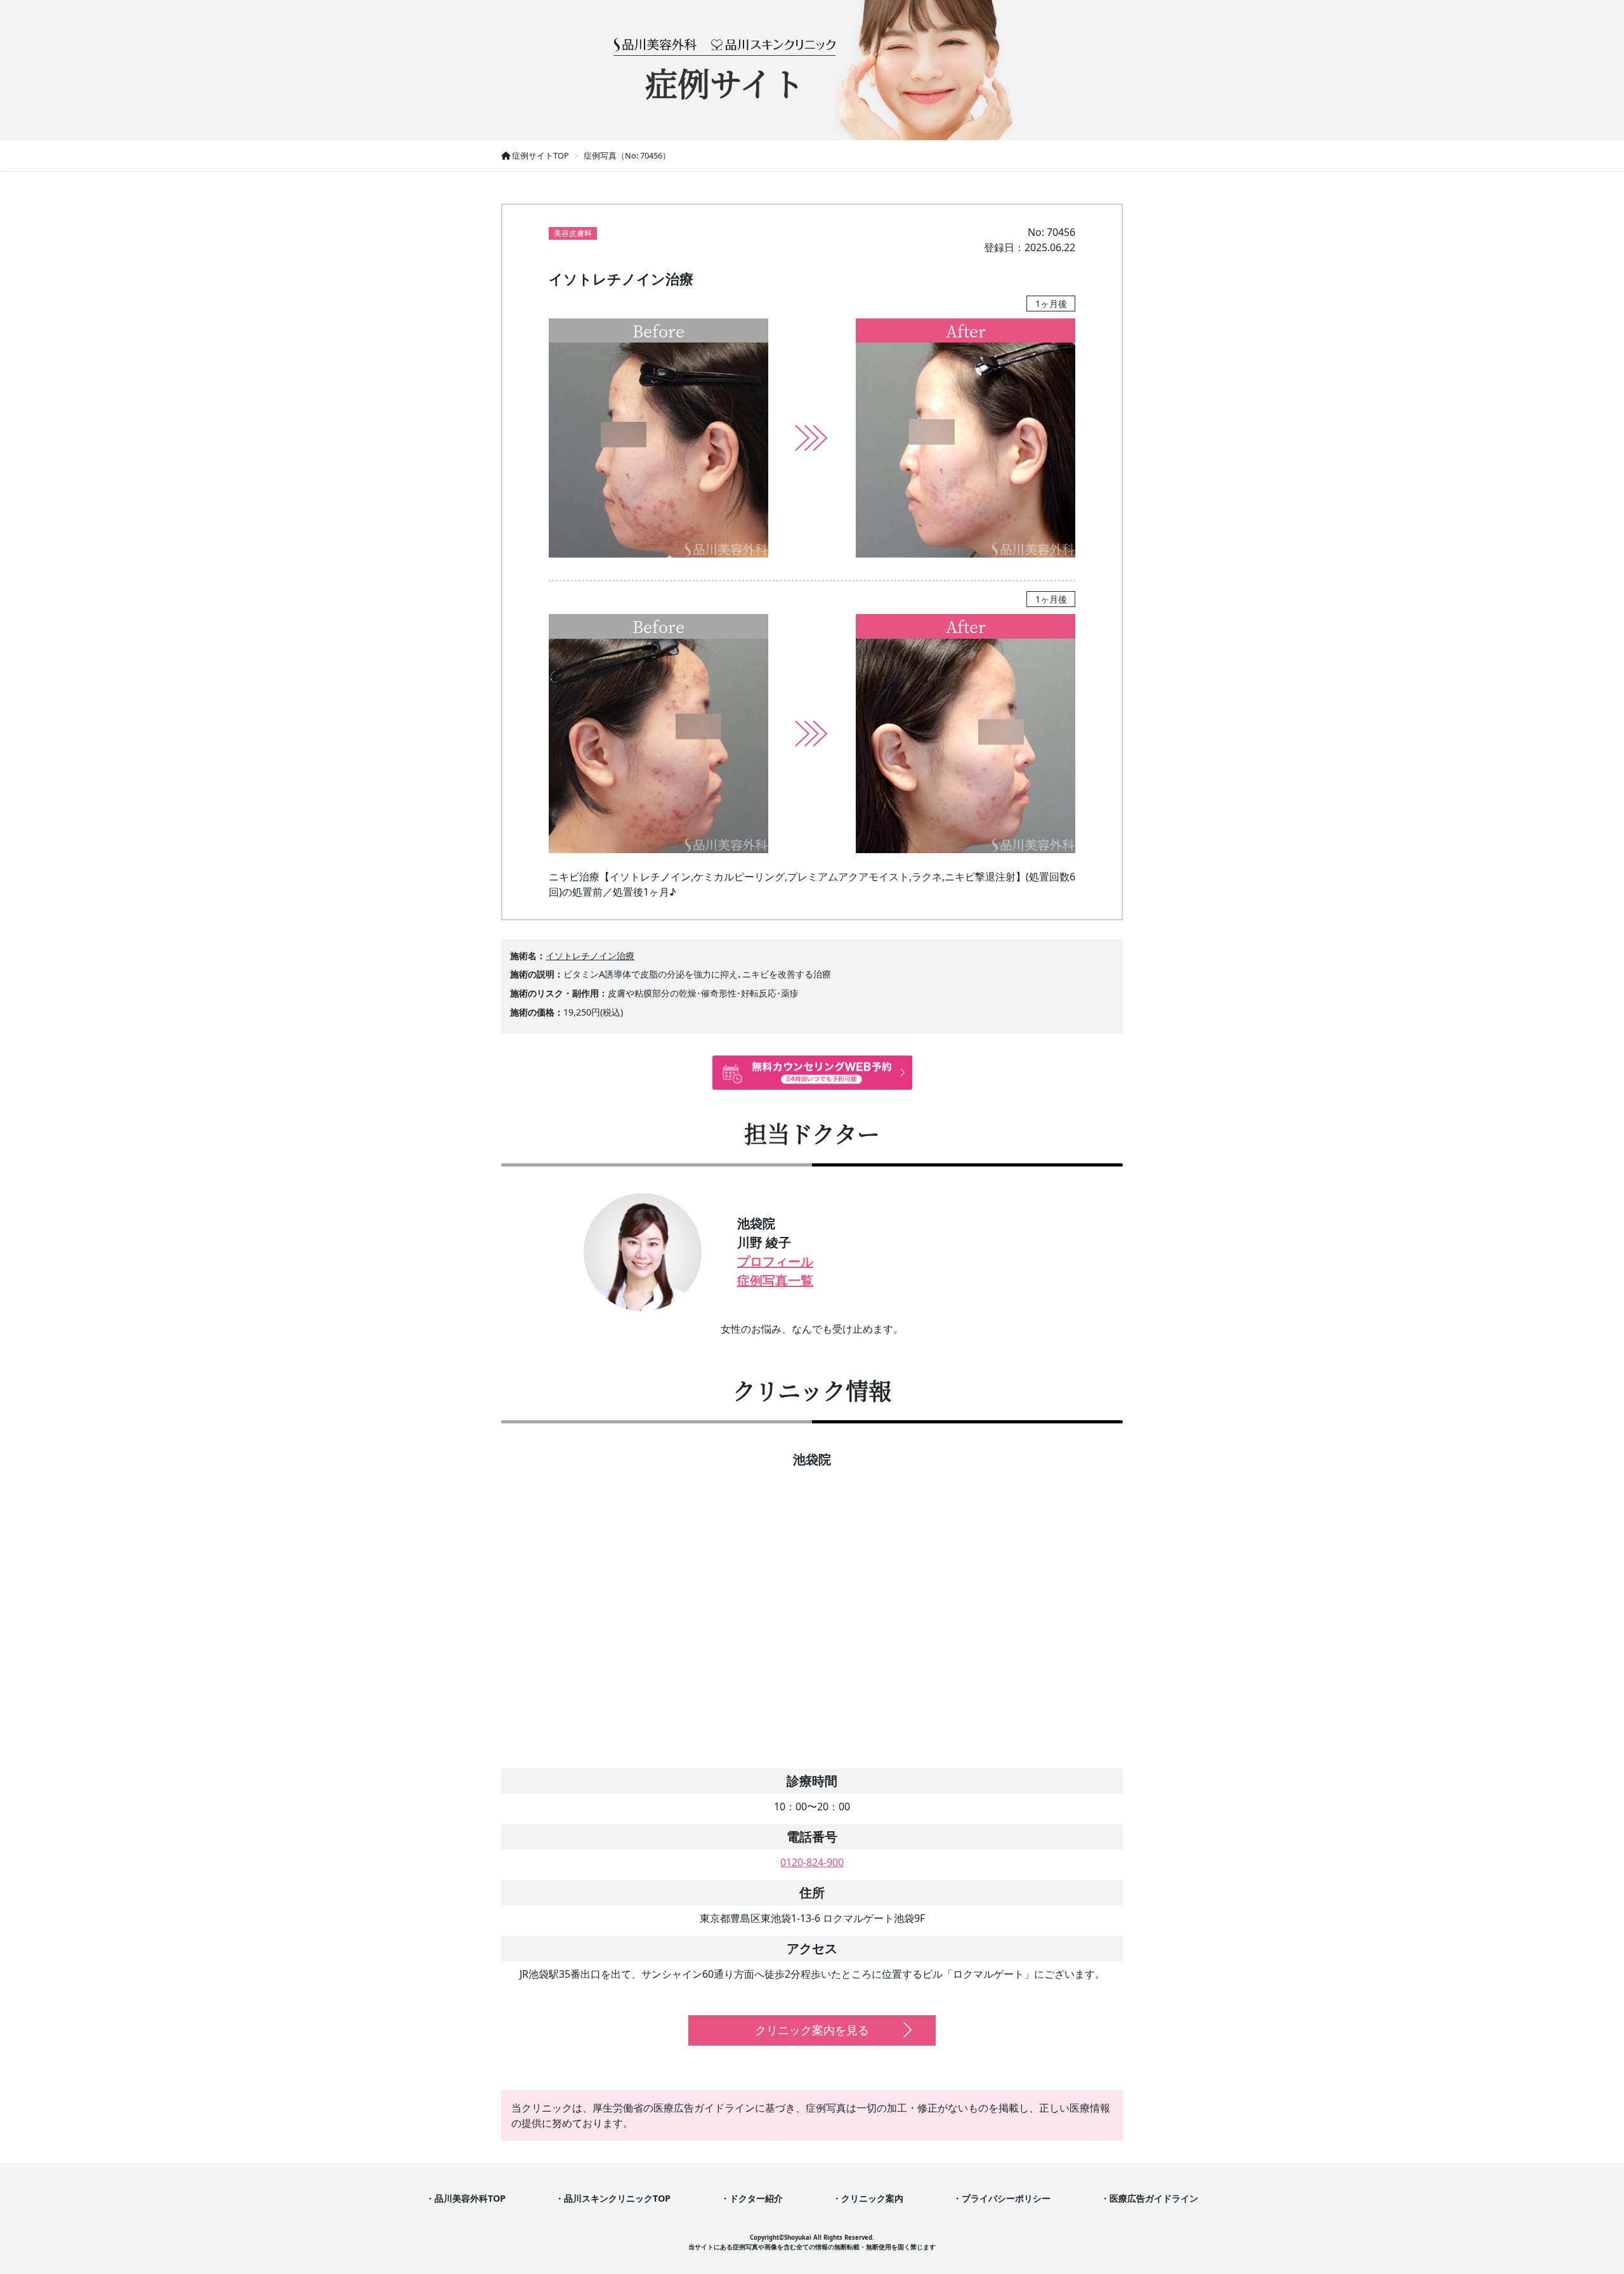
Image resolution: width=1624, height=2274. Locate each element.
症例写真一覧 (775, 1280)
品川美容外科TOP (470, 2198)
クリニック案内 (872, 2198)
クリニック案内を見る (812, 2030)
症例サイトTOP (540, 155)
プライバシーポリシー (1006, 2198)
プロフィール (775, 1261)
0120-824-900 (812, 1862)
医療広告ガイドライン (1154, 2198)
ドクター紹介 (756, 2198)
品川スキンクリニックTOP (617, 2198)
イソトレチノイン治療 (590, 956)
